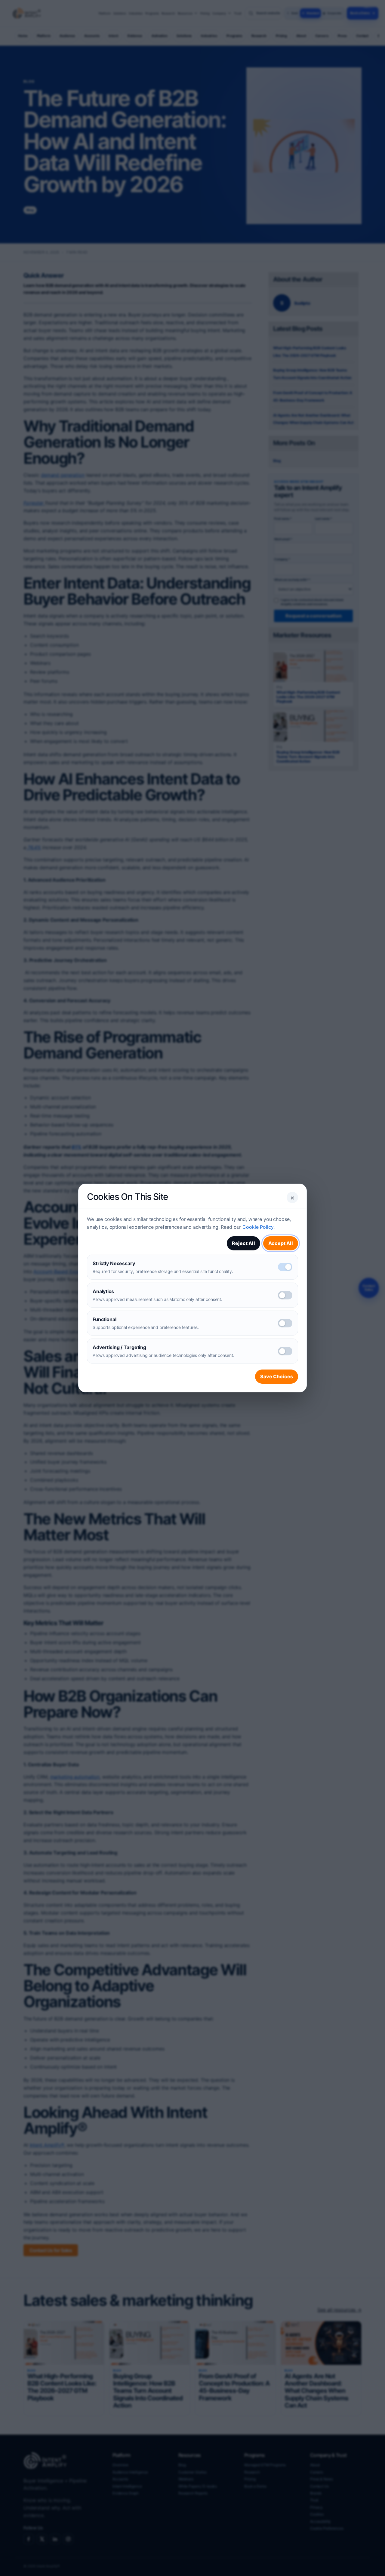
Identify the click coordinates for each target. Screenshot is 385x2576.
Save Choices (277, 1376)
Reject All (243, 1243)
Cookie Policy (258, 1227)
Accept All (281, 1243)
